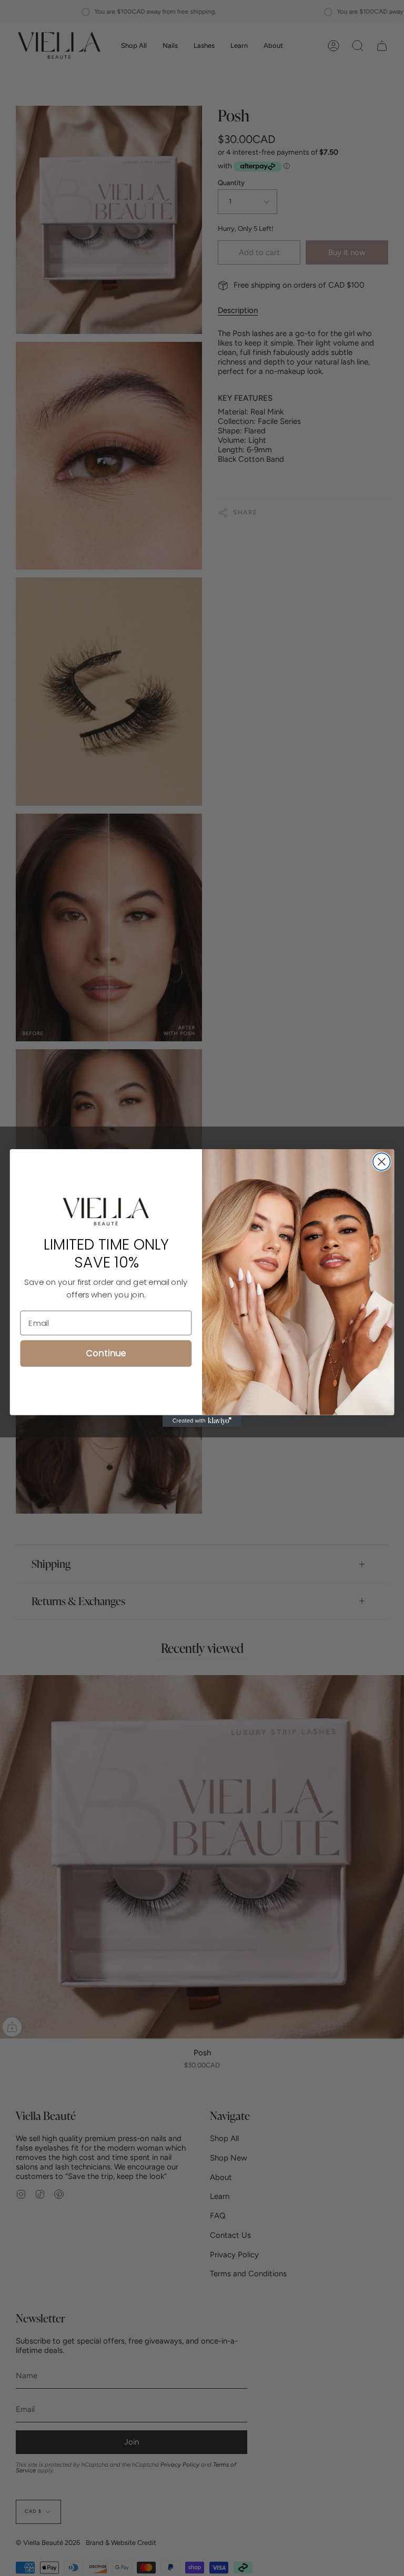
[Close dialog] (382, 1162)
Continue (106, 1353)
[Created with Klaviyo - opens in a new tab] (202, 1421)
